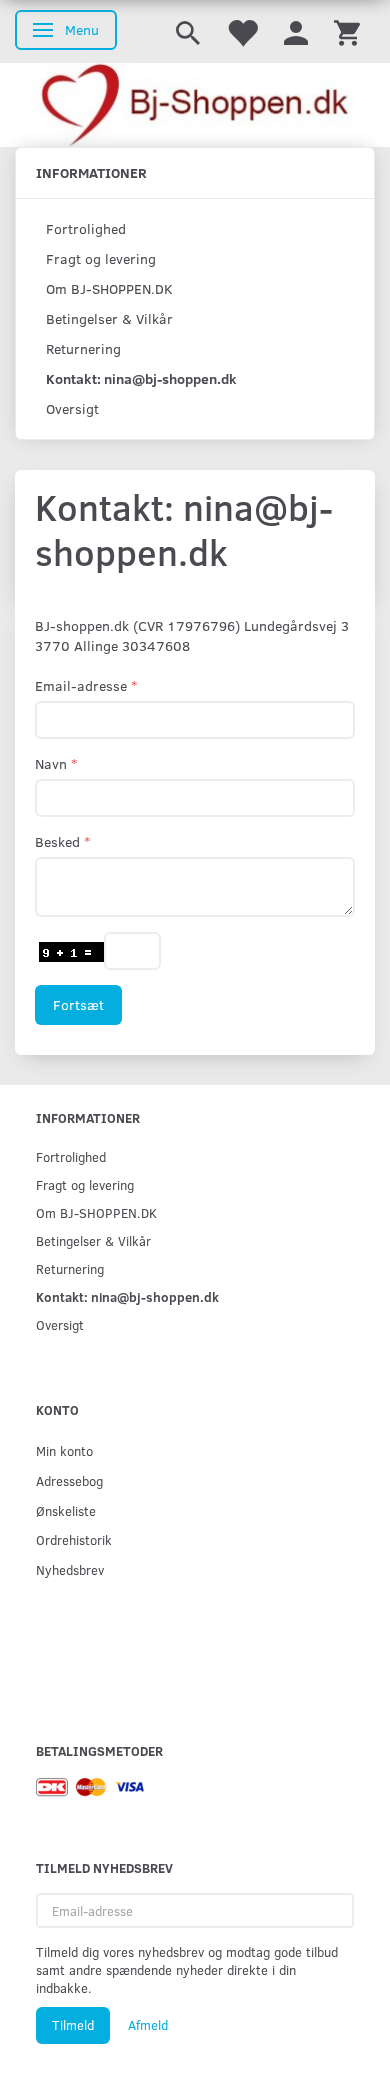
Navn (51, 763)
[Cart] (347, 31)
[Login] (296, 31)
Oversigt (72, 408)
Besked (57, 841)
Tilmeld (73, 2025)
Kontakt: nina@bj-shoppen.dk (141, 378)
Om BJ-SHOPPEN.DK (109, 288)
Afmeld (148, 2025)
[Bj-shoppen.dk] (195, 105)
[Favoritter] (242, 31)
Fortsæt (78, 1004)
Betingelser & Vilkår (109, 318)
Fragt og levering (101, 258)
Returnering (83, 348)
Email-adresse (81, 685)
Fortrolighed (86, 228)
